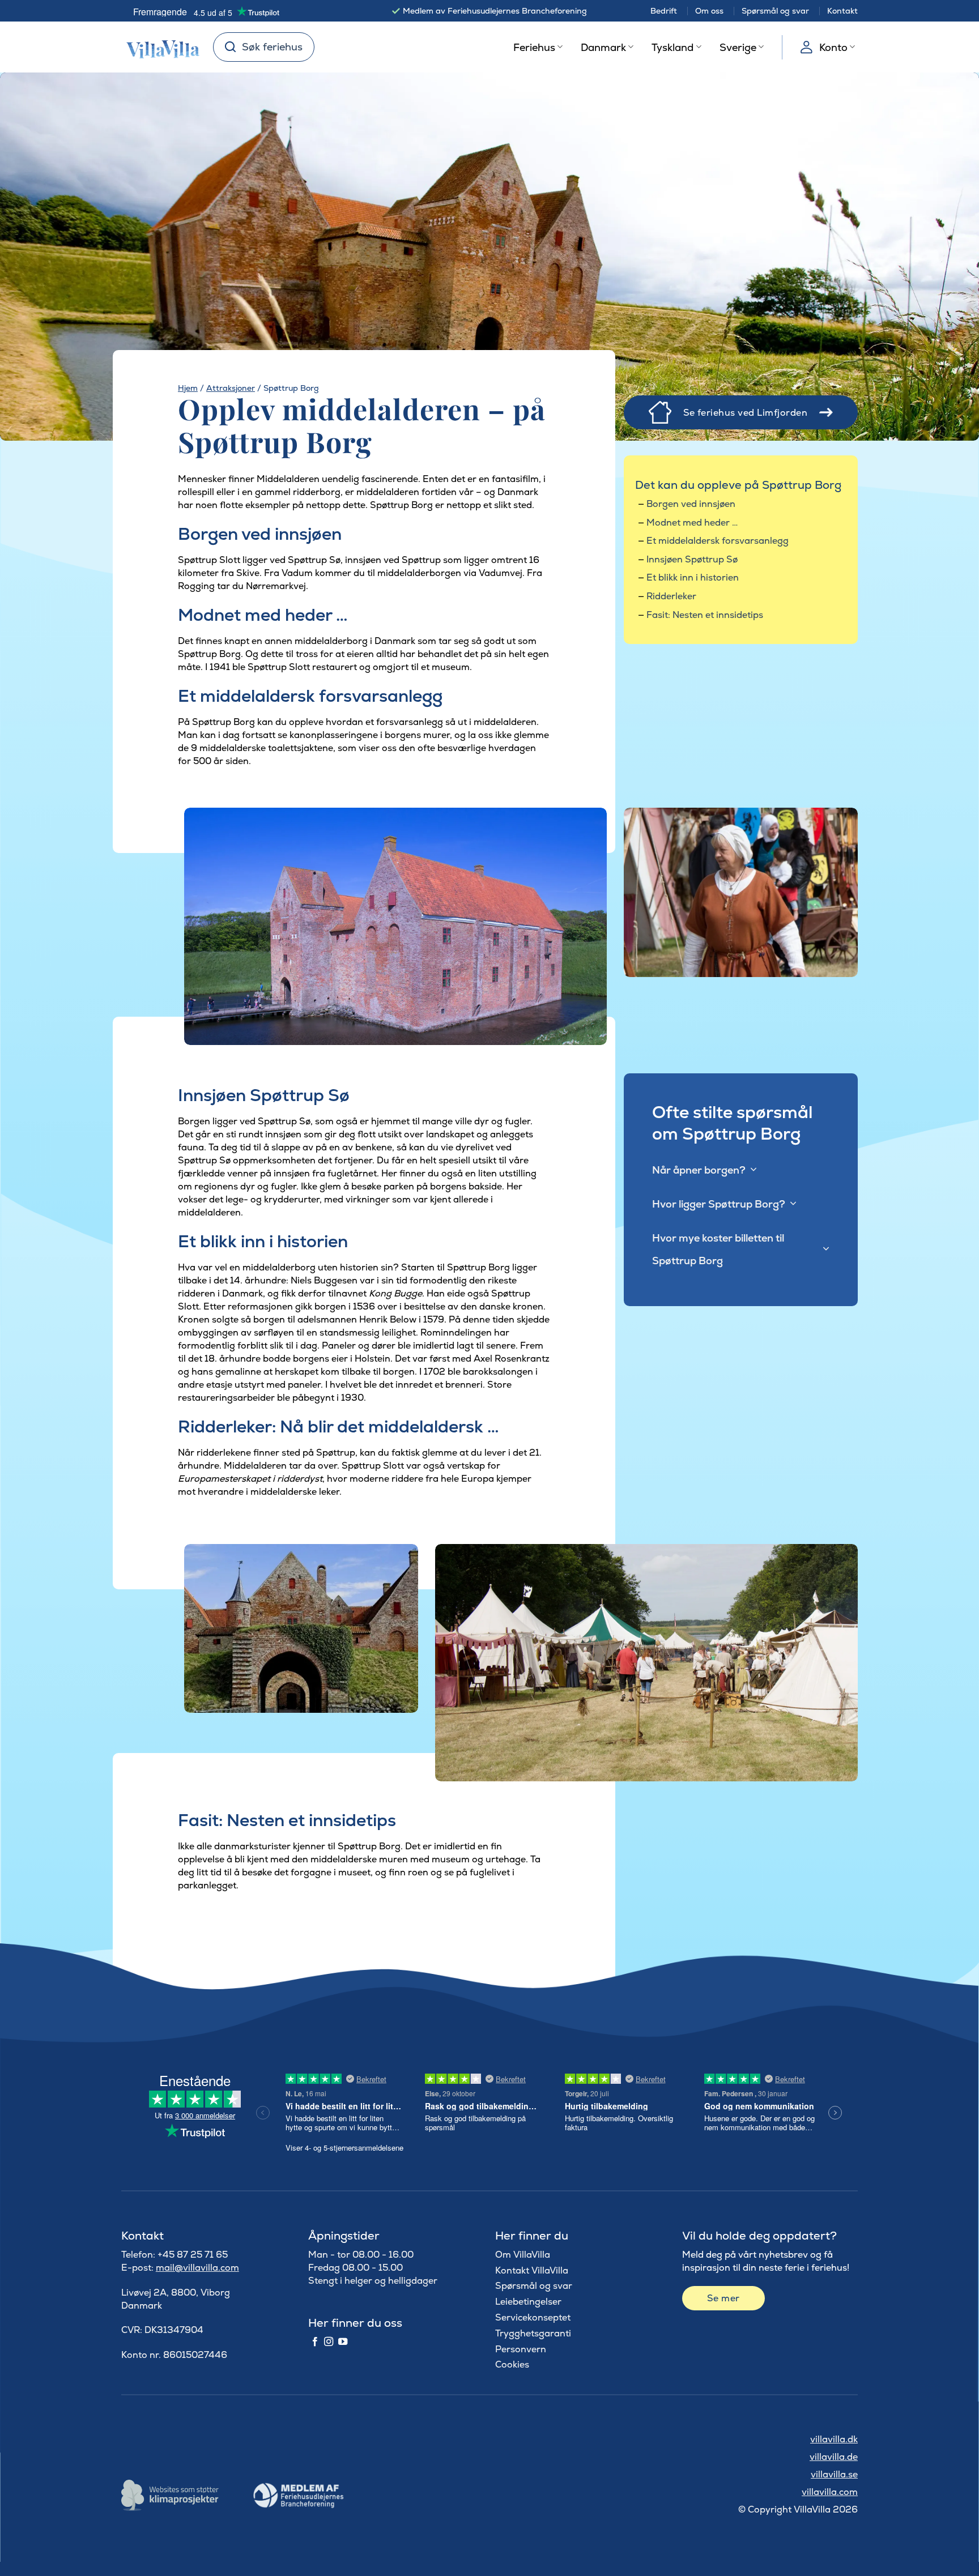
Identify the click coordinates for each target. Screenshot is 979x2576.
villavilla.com (830, 2492)
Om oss (709, 11)
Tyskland (672, 47)
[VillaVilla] (159, 47)
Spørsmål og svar (775, 11)
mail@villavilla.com (197, 2268)
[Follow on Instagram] (329, 2342)
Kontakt (842, 11)
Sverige (738, 47)
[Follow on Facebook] (315, 2342)
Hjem (188, 388)
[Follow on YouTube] (343, 2342)
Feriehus (534, 47)
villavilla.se (834, 2474)
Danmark (603, 47)
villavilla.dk (834, 2439)
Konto (833, 47)
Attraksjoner (231, 388)
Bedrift (664, 11)
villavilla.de (834, 2457)
